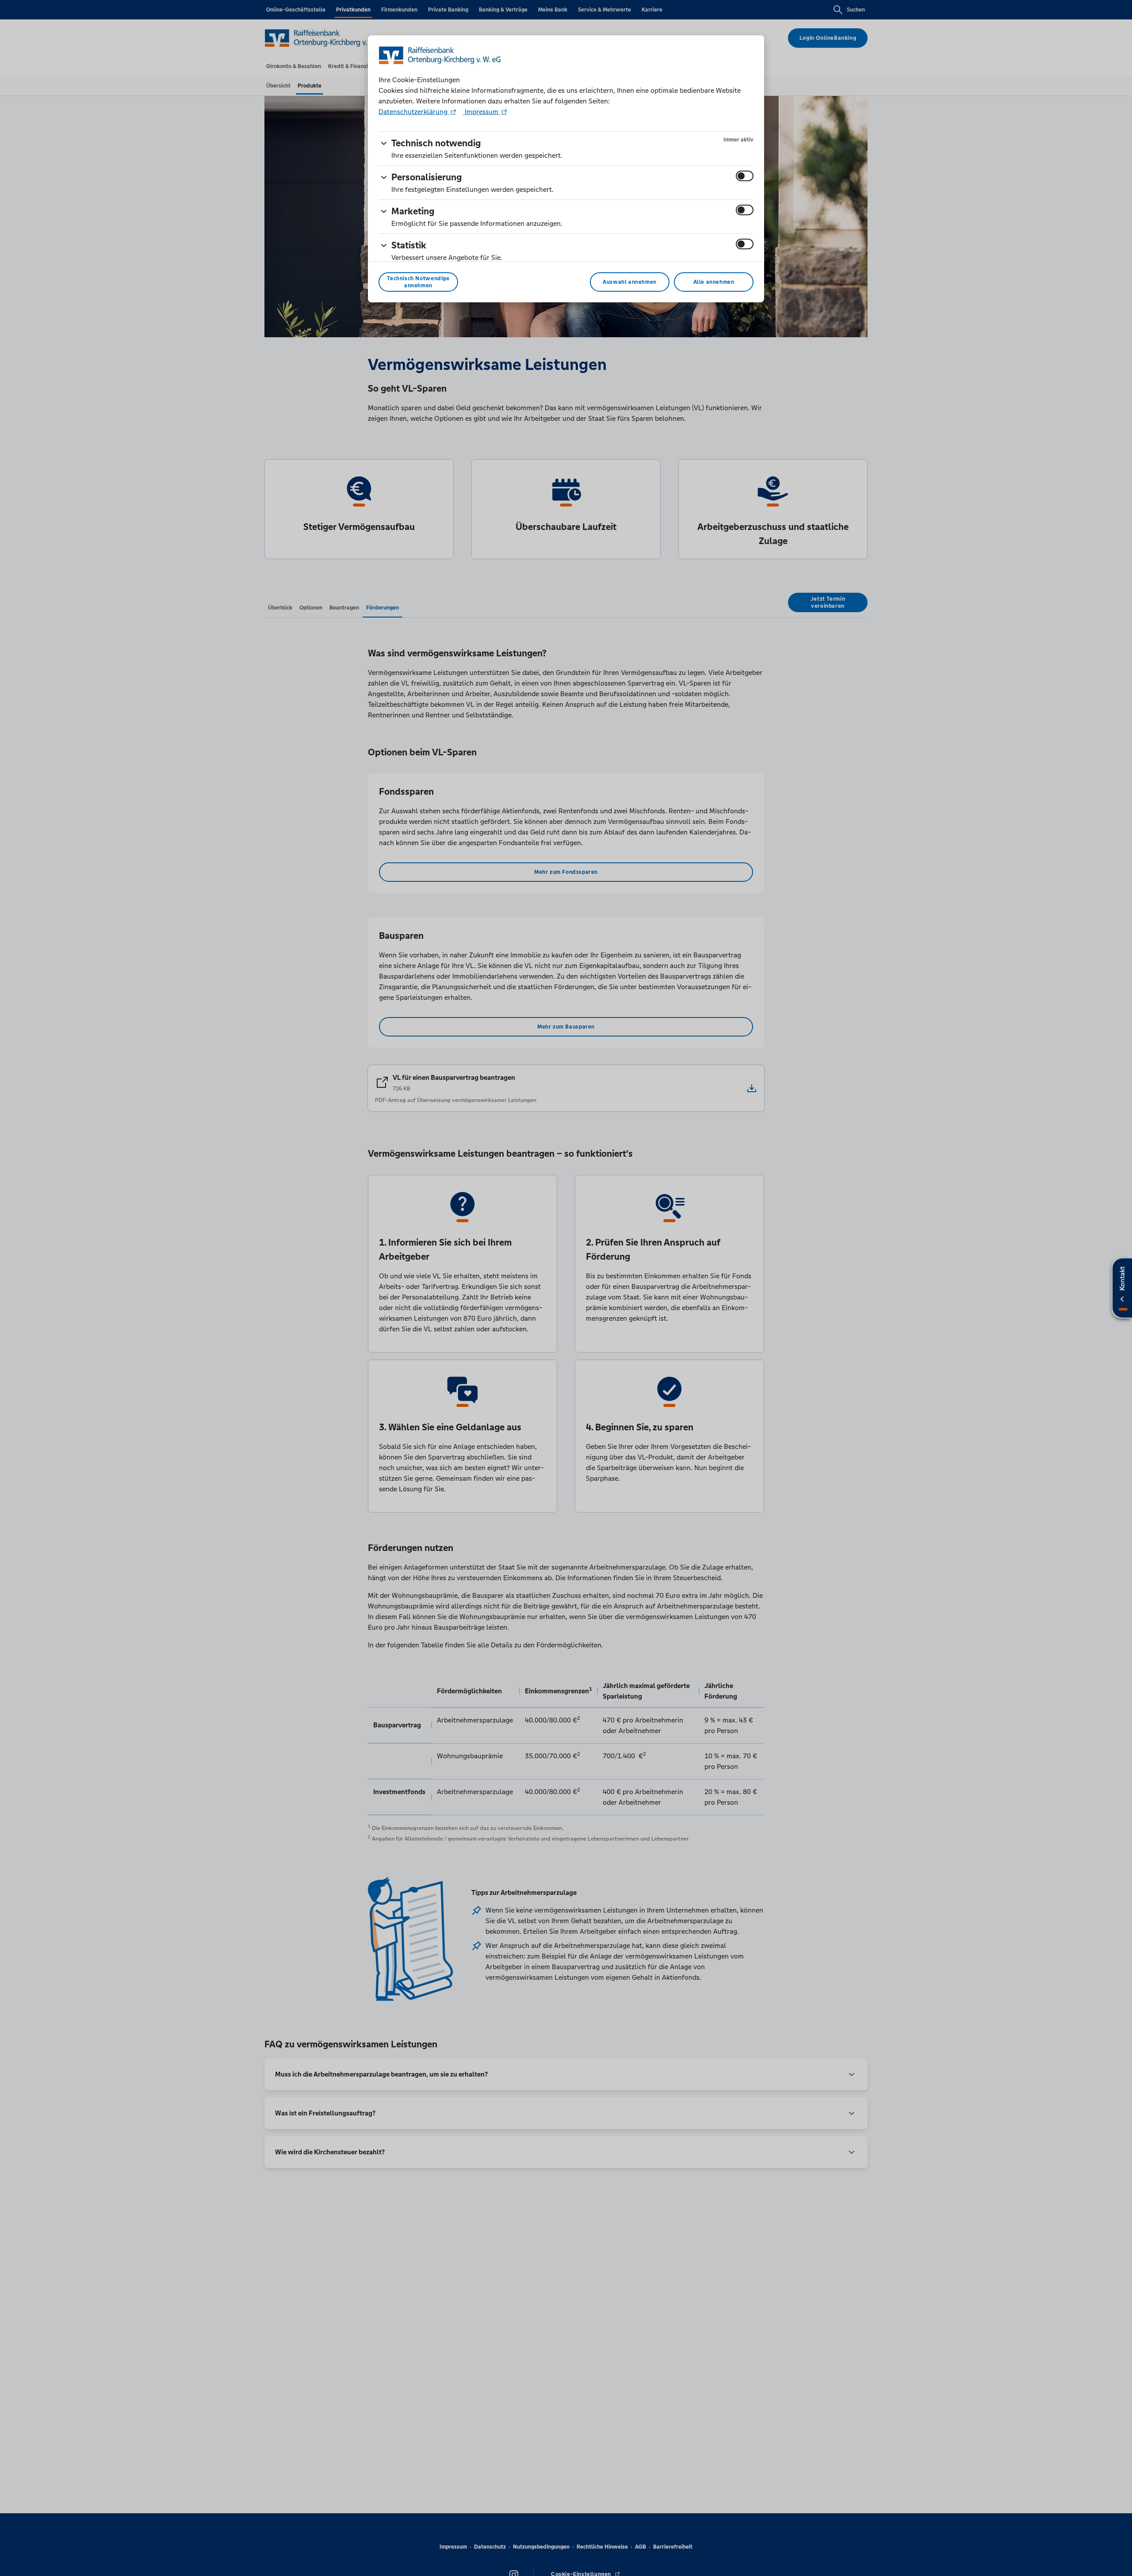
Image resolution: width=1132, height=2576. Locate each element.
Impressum (482, 112)
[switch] (745, 176)
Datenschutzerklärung (414, 112)
